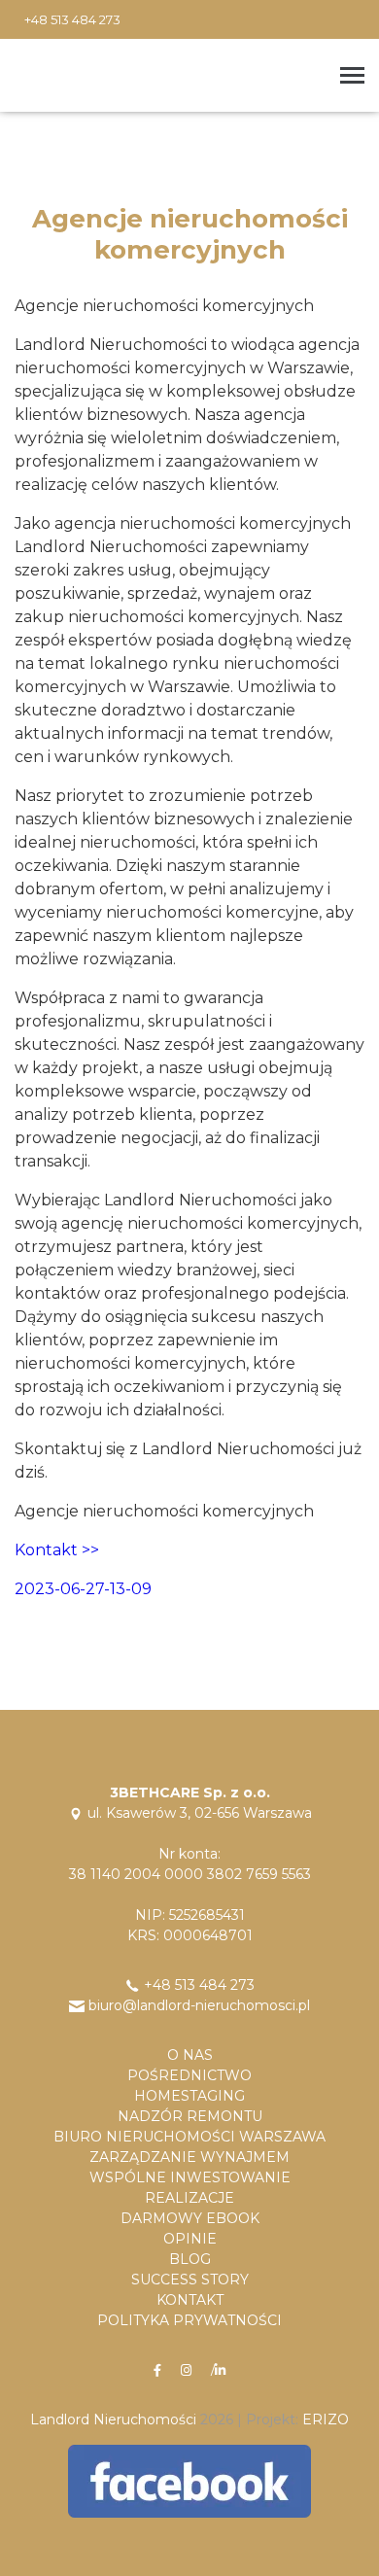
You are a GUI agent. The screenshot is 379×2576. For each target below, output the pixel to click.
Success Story (190, 2280)
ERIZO (326, 2419)
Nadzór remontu (190, 2116)
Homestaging (189, 2096)
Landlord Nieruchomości (113, 2419)
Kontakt (190, 2300)
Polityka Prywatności (189, 2320)
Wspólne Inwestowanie (190, 2177)
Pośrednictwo (189, 2075)
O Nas (190, 2055)
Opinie (190, 2239)
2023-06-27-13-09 (83, 1589)
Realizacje (189, 2198)
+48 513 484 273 (72, 19)
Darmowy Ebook (190, 2218)
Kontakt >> (57, 1550)
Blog (190, 2259)
